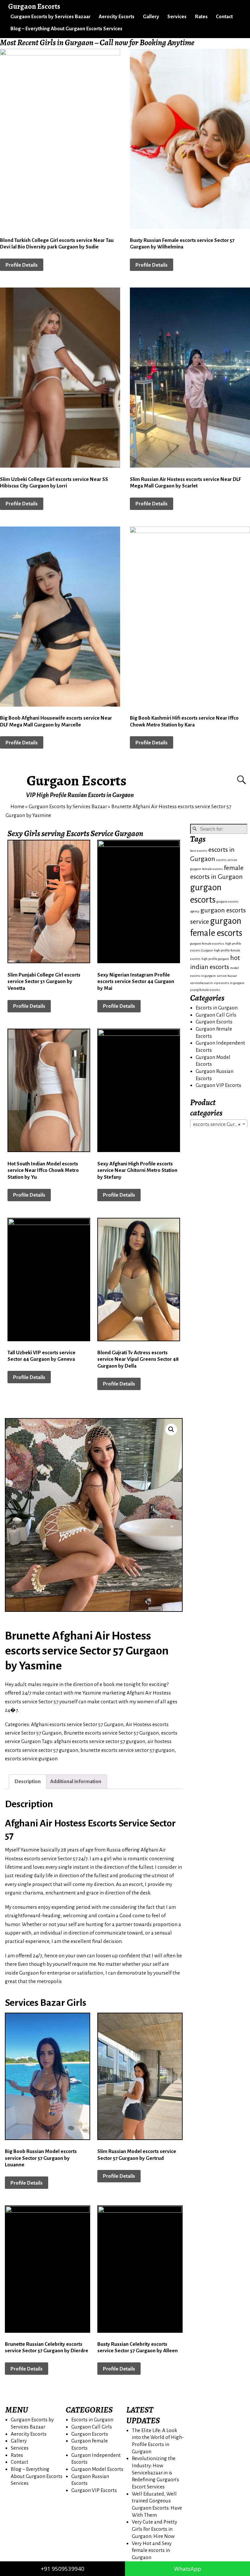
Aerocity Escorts (117, 16)
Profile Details (22, 265)
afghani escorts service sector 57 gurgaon (100, 1741)
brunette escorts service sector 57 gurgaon (127, 1750)
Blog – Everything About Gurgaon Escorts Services (66, 28)
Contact (224, 16)
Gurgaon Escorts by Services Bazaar (50, 16)
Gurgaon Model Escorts (97, 2469)
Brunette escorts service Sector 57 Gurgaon (111, 1733)
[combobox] (219, 1124)
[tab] (28, 1782)
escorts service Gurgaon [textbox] (220, 1124)
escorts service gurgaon (31, 1759)
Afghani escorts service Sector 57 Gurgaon (77, 1724)
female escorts (213, 869)
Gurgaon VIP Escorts (218, 1085)
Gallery (151, 16)
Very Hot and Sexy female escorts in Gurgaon (152, 2550)
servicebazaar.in (201, 983)
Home (17, 806)
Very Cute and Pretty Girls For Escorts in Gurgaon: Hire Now (154, 2529)
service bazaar (227, 976)
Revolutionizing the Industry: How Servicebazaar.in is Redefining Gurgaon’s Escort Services (155, 2472)
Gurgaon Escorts (77, 781)
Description (28, 1781)
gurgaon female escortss (207, 943)
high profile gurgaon (215, 959)
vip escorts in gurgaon (229, 983)
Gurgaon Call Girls (216, 1015)
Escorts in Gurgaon (217, 1008)
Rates (201, 16)
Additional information (76, 1781)
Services (177, 16)
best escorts (199, 851)
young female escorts (205, 990)
